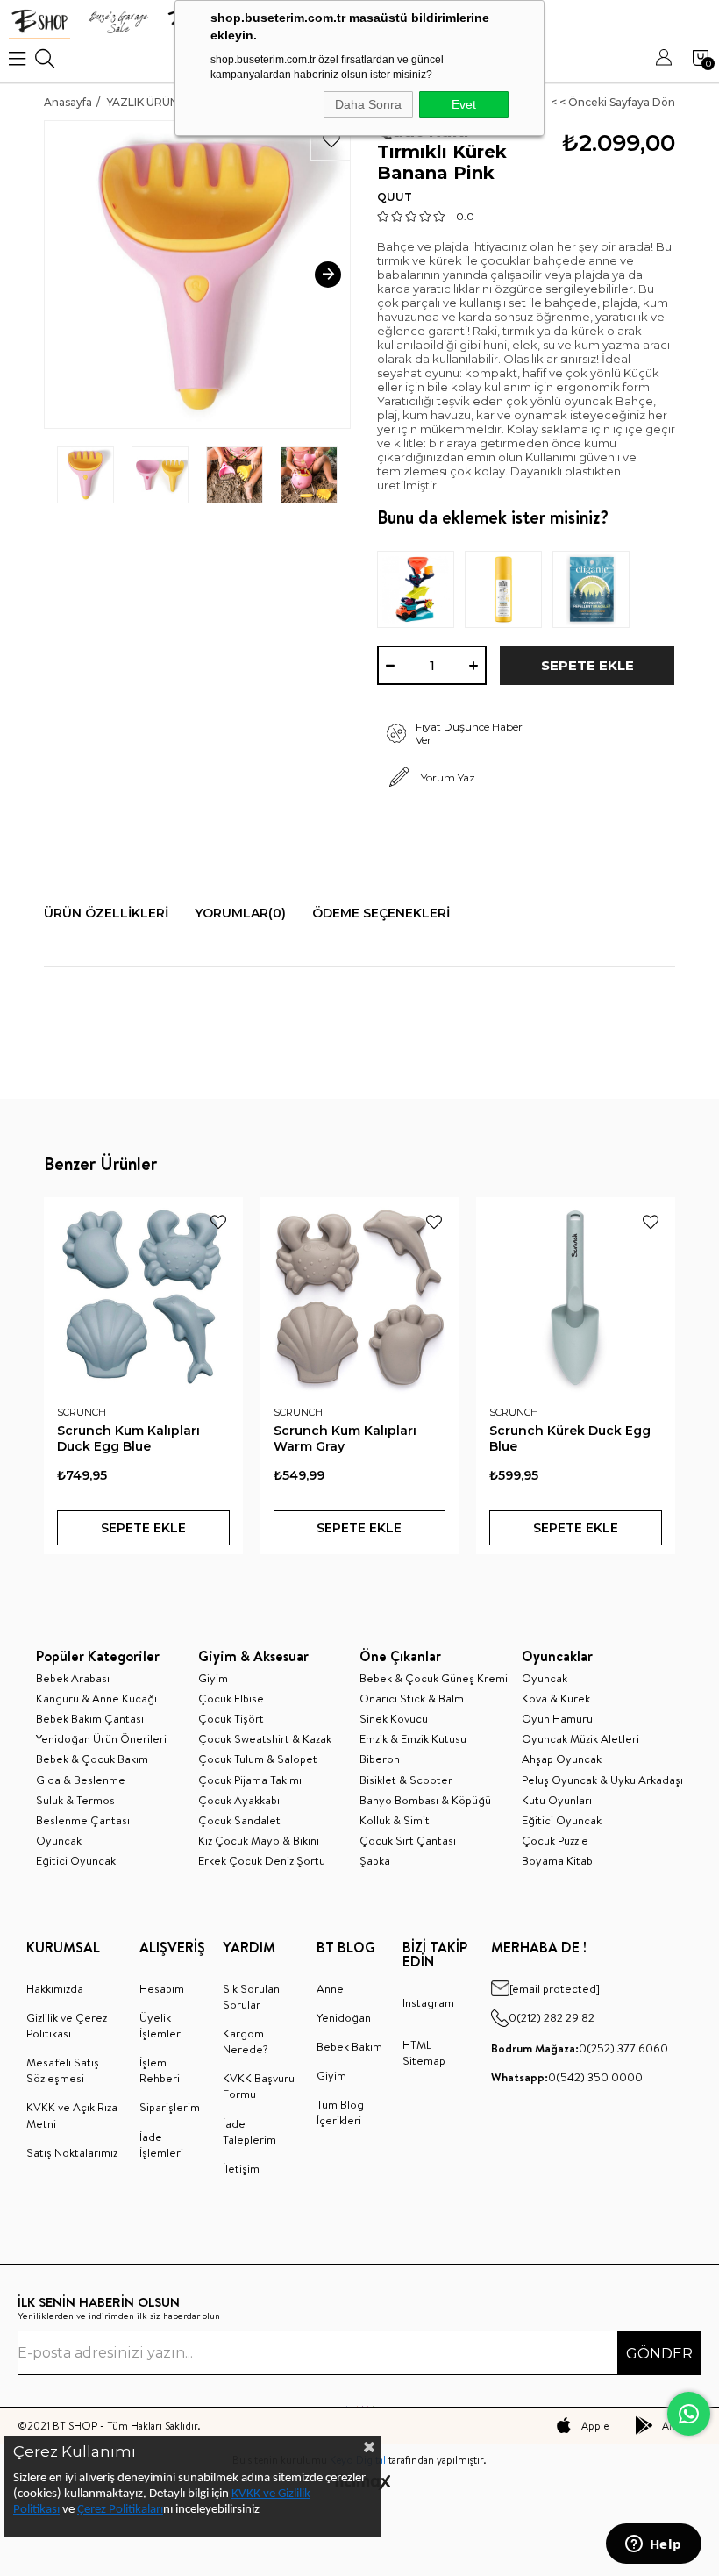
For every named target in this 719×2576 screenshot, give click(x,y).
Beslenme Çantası (83, 1820)
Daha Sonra (368, 104)
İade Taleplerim (249, 2131)
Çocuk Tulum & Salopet (258, 1759)
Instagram (428, 2002)
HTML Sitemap (424, 2052)
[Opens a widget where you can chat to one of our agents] (653, 2545)
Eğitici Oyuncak (76, 1860)
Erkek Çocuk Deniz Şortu (262, 1860)
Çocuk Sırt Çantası (408, 1840)
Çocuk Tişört (231, 1718)
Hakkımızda (55, 1988)
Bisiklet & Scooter (406, 1780)
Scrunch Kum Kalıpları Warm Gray (345, 1438)
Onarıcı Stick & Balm (412, 1698)
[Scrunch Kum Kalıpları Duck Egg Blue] (143, 1297)
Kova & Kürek (556, 1698)
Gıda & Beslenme (81, 1780)
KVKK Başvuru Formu (259, 2086)
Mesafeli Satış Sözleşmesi (63, 2070)
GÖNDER (659, 2354)
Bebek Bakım (349, 2046)
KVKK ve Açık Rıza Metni (72, 2115)
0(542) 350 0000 (567, 2077)
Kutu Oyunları (557, 1800)
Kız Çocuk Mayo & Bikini (259, 1840)
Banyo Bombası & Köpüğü (425, 1800)
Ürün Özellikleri (106, 913)
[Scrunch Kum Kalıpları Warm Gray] (360, 1297)
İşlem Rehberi (160, 2070)
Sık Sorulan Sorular (251, 1996)
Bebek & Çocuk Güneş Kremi (434, 1678)
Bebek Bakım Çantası (90, 1718)
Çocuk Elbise (231, 1698)
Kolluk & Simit (395, 1820)
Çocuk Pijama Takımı (250, 1780)
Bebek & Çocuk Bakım (92, 1759)
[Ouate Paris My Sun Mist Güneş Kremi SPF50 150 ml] (509, 589)
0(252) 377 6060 (580, 2048)
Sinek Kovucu (394, 1718)
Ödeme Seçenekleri (381, 913)
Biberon (380, 1759)
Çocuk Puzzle (555, 1840)
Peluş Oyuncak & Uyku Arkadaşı (602, 1780)
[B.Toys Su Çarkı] (421, 589)
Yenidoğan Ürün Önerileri (101, 1738)
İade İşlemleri (161, 2144)
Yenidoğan (344, 2017)
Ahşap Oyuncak (562, 1759)
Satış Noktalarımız (72, 2152)
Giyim (213, 1678)
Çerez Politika (112, 2510)
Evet (464, 104)
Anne (330, 1988)
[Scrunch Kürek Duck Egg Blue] (576, 1297)
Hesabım (162, 1988)
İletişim (241, 2168)
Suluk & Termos (75, 1800)
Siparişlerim (170, 2107)
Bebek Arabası (73, 1678)
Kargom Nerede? (246, 2041)
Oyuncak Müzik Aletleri (580, 1738)
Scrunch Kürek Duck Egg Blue (570, 1438)
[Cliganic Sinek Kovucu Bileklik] (596, 589)
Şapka (375, 1860)
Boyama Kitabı (559, 1860)
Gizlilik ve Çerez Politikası (67, 2025)
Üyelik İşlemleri (161, 2025)
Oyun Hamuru (557, 1718)
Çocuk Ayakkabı (239, 1800)
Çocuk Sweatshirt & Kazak (265, 1738)
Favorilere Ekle (218, 1222)
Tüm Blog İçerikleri (340, 2112)
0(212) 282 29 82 (552, 2017)
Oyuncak (59, 1840)
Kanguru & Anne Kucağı (96, 1698)
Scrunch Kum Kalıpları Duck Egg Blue (128, 1438)
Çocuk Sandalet (239, 1820)
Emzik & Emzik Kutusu (413, 1738)
